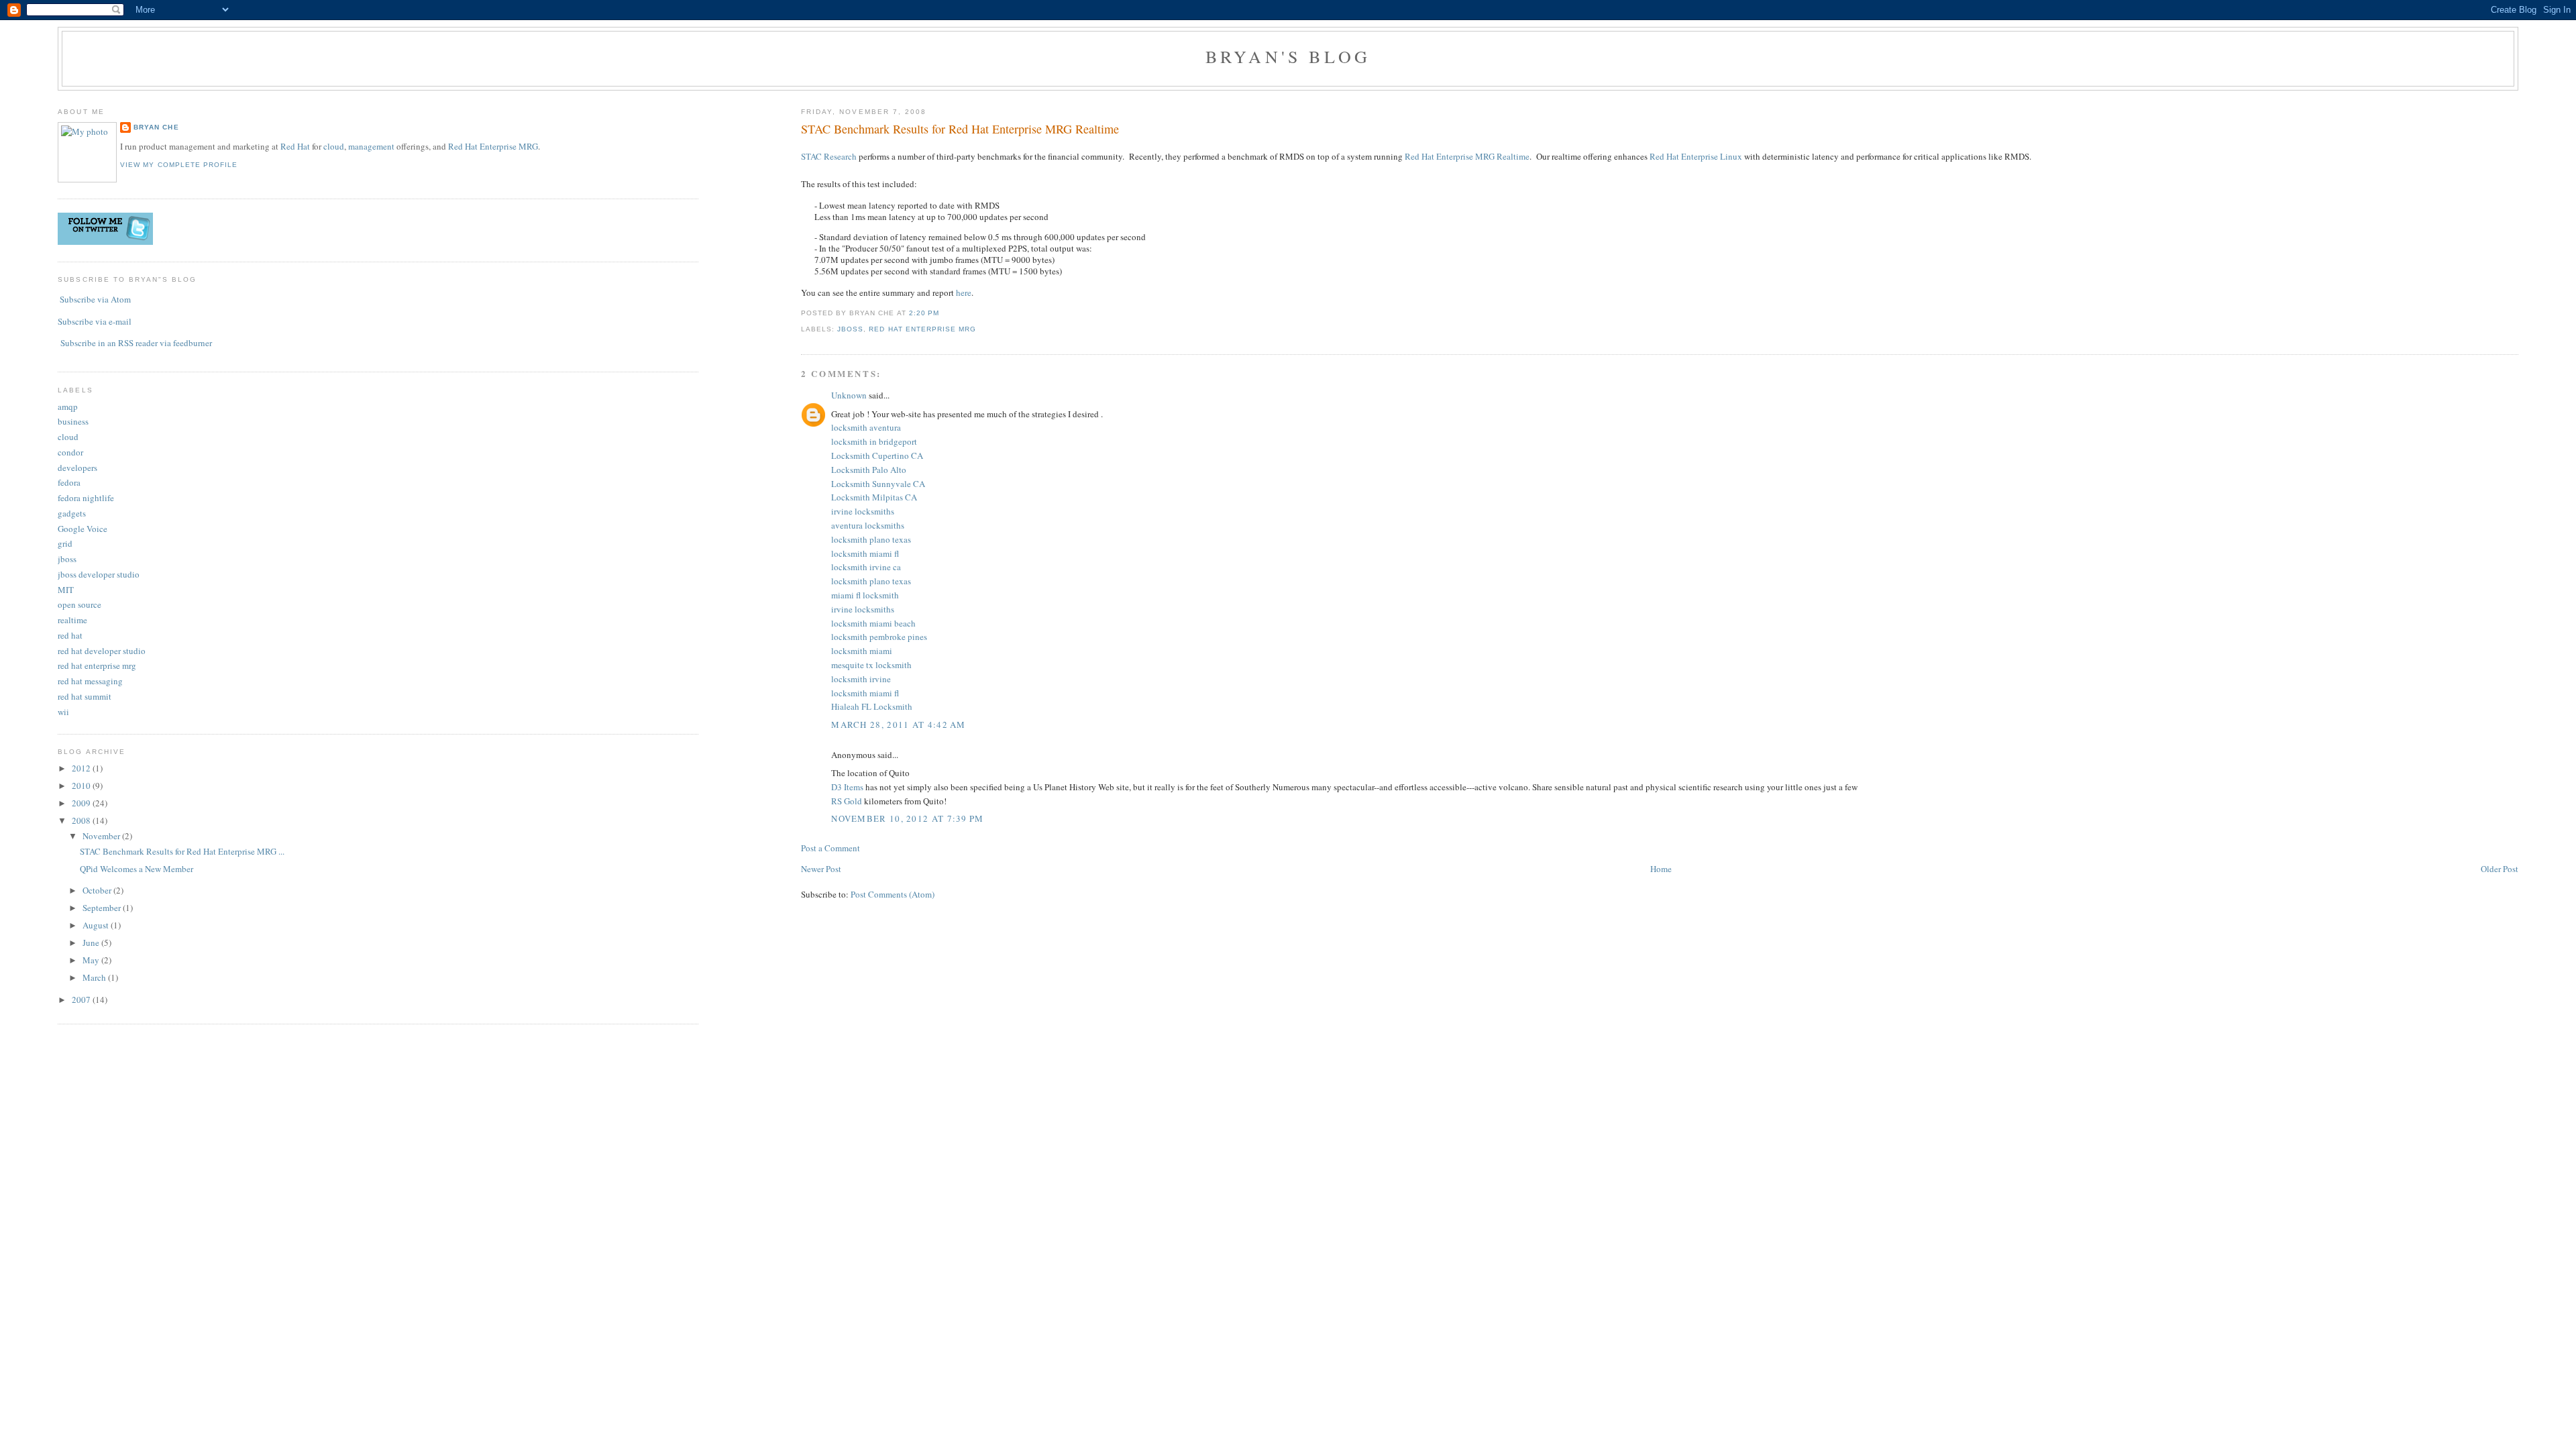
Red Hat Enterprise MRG (493, 146)
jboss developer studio (99, 574)
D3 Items (847, 787)
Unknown (849, 395)
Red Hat (295, 146)
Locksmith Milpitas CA (874, 497)
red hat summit (85, 696)
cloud (334, 146)
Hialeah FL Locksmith (872, 706)
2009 (82, 803)
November (102, 836)
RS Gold (847, 801)
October (98, 890)
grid (65, 543)
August (97, 925)
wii (63, 712)
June (92, 943)
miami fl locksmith (865, 595)
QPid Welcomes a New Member (137, 869)
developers (77, 468)
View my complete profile (178, 165)
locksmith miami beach (873, 623)
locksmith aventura (866, 427)
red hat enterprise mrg (922, 329)
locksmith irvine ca (866, 567)
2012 (82, 768)
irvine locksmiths (863, 511)
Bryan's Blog (1288, 56)
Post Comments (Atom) (893, 894)
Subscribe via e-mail (95, 321)
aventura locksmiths (868, 525)
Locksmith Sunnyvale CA (878, 484)
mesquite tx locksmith (871, 665)
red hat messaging (90, 681)
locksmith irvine (861, 679)
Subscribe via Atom (95, 299)
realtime (72, 620)
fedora (69, 482)
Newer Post (821, 869)
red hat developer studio (102, 651)
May (92, 960)
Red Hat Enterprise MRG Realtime (1467, 156)
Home (1661, 869)
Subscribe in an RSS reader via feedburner (136, 343)
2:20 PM (924, 313)
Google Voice (83, 529)
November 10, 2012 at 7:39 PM (907, 818)
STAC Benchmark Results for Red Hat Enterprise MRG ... (182, 851)
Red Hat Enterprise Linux (1696, 156)
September (103, 908)
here (964, 292)
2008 (82, 820)
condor (70, 452)
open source (79, 604)
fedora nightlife (86, 498)
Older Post (2500, 869)
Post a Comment (830, 848)
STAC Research (829, 156)
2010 (82, 786)
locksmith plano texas (871, 539)
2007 (82, 1000)
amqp (68, 407)
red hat (70, 635)
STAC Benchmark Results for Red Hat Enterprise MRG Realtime (960, 129)
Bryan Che (156, 127)
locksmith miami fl (865, 553)
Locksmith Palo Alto (869, 470)
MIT (66, 590)
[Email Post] (943, 313)
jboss (850, 329)
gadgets (72, 513)
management (371, 146)
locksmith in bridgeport (874, 441)
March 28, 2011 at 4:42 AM (899, 724)
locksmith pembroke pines (879, 637)
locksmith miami (862, 651)
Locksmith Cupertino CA (877, 455)
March (95, 977)
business (73, 421)
